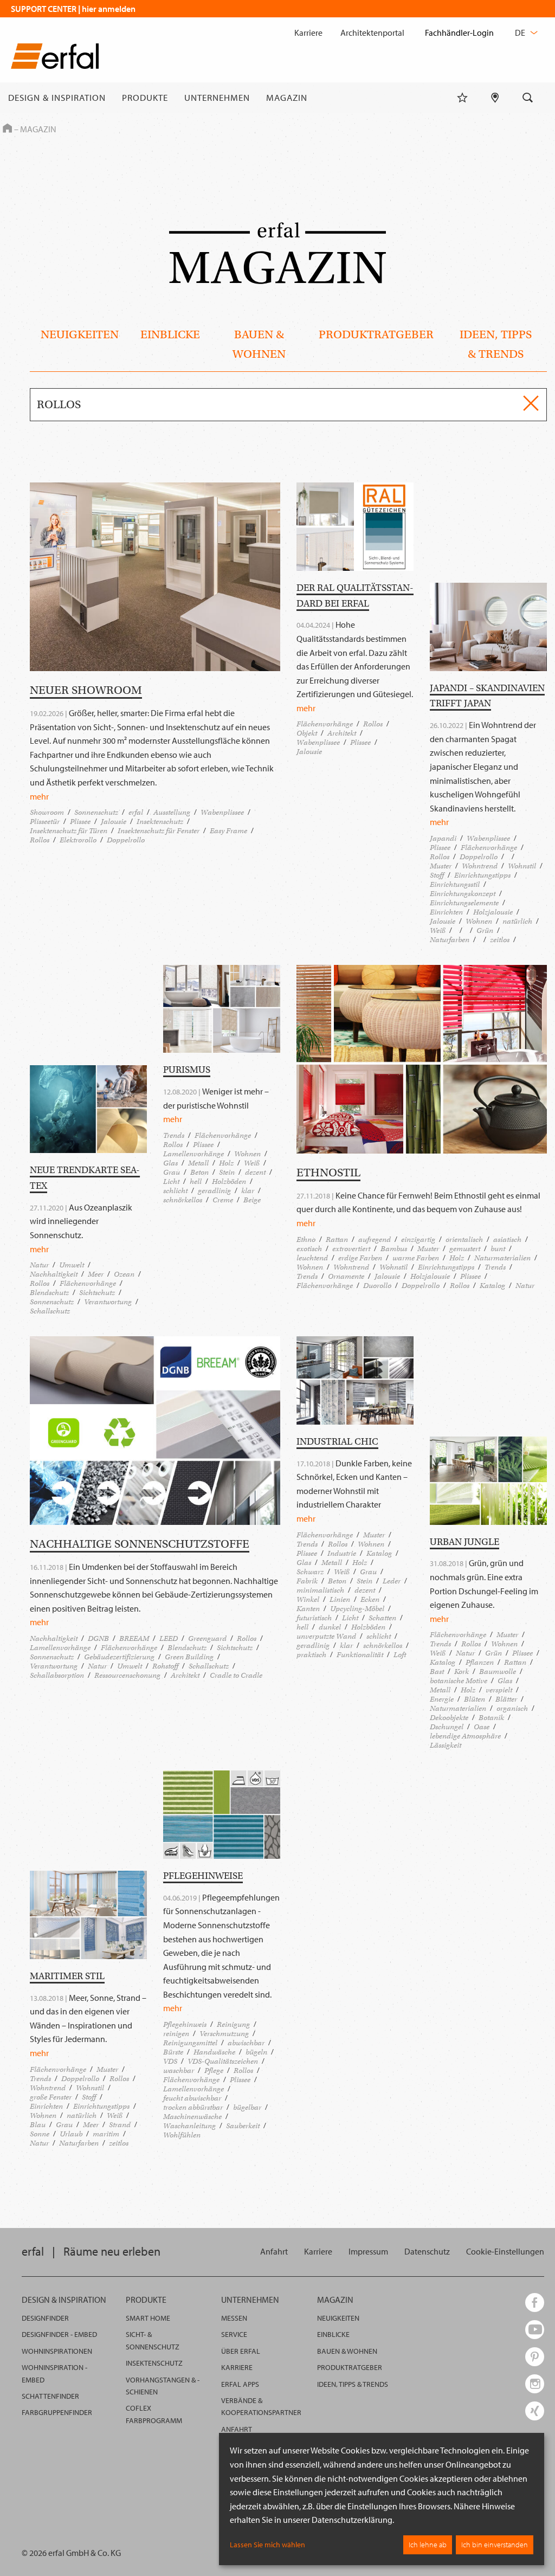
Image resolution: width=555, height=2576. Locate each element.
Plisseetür (45, 822)
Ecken (370, 1599)
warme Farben (416, 1258)
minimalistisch (320, 1590)
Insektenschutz (160, 822)
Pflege (214, 2071)
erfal (136, 812)
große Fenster (51, 2097)
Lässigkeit (446, 1745)
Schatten (382, 1618)
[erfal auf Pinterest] (535, 2357)
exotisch (309, 1249)
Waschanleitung (189, 2126)
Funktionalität (360, 1655)
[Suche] (528, 98)
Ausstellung (172, 812)
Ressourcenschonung (127, 1675)
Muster (441, 866)
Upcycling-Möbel (357, 1609)
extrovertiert (351, 1249)
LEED (169, 1638)
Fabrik (307, 1581)
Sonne (40, 2134)
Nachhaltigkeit (54, 1274)
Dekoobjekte (449, 1718)
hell (196, 1181)
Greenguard (207, 1638)
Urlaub (71, 2134)
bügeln (256, 2052)
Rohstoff (165, 1666)
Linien (340, 1599)
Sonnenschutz (96, 812)
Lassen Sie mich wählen (267, 2545)
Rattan (337, 1239)
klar (248, 1191)
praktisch (311, 1655)
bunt (498, 1249)
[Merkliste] (462, 98)
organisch (512, 1708)
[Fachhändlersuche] (495, 98)
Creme (223, 1200)
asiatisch (507, 1239)
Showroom (47, 812)
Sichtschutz (97, 1293)
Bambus (394, 1249)
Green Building (189, 1657)
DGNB (98, 1638)
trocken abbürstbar (193, 2107)
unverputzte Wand (326, 1636)
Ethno (306, 1239)
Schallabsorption (57, 1675)
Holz (226, 1163)
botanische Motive (459, 1681)
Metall (198, 1163)
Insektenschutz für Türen (69, 831)
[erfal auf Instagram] (535, 2384)
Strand (120, 2125)
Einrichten (446, 912)
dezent (255, 1172)
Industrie (342, 1553)
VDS (170, 2061)
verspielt (499, 1690)
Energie (442, 1699)
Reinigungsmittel (190, 2043)
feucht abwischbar (192, 2098)
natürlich (517, 921)
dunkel (330, 1627)
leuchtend (312, 1258)
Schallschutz (50, 1311)
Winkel (308, 1599)
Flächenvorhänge (325, 724)
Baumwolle (498, 1672)
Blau (38, 2125)
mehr (39, 796)
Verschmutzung (224, 2034)
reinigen (176, 2034)
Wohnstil (522, 866)
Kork (462, 1672)
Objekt (307, 733)
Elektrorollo (78, 840)
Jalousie (114, 822)
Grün (485, 930)
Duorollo (377, 1286)
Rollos (40, 840)
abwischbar (246, 2043)
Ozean (124, 1274)
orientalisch (464, 1239)
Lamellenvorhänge (193, 1154)
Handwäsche (214, 2052)
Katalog (492, 1286)
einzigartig (418, 1239)
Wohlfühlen (182, 2135)
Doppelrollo (126, 840)
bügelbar (247, 2107)
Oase (482, 1727)
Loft (400, 1655)
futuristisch (314, 1618)
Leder (392, 1581)
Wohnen (479, 921)
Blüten (475, 1699)
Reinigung (233, 2024)
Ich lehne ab (428, 2545)
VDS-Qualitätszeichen (223, 2061)
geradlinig (214, 1191)
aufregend (375, 1239)
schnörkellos (183, 1200)
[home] (55, 58)
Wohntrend (480, 866)
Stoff (437, 875)
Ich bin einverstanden (495, 2545)
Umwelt (72, 1265)
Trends (174, 1135)
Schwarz (310, 1572)
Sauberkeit (243, 2126)
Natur (39, 1265)
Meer (96, 1274)
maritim (106, 2134)
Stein (227, 1172)
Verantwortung (108, 1302)
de (521, 33)
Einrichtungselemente (464, 903)
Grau (172, 1172)
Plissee (80, 822)
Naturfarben (450, 940)
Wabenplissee (222, 812)
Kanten (308, 1609)
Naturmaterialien (502, 1258)
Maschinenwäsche (192, 2117)
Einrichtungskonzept (463, 894)
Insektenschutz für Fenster (159, 831)
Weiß (438, 930)
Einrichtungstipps (482, 875)
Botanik (491, 1718)
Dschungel (447, 1727)
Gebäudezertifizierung (119, 1657)
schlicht (175, 1191)
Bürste (173, 2052)
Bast (437, 1672)
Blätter (506, 1699)
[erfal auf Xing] (535, 2411)
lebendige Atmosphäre (465, 1736)
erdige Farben (360, 1258)
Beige (252, 1200)
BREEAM (134, 1638)
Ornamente (346, 1276)
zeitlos (500, 940)
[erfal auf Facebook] (535, 2303)
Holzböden (229, 1181)
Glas (170, 1163)
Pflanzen (480, 1662)
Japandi (443, 838)
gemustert (465, 1249)
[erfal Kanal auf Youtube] (535, 2330)
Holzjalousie (493, 912)
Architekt (342, 733)
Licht (171, 1181)
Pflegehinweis (185, 2024)
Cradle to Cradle (236, 1675)
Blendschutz (49, 1293)
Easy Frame (228, 831)
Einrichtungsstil (455, 884)
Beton (199, 1172)
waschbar (179, 2071)
